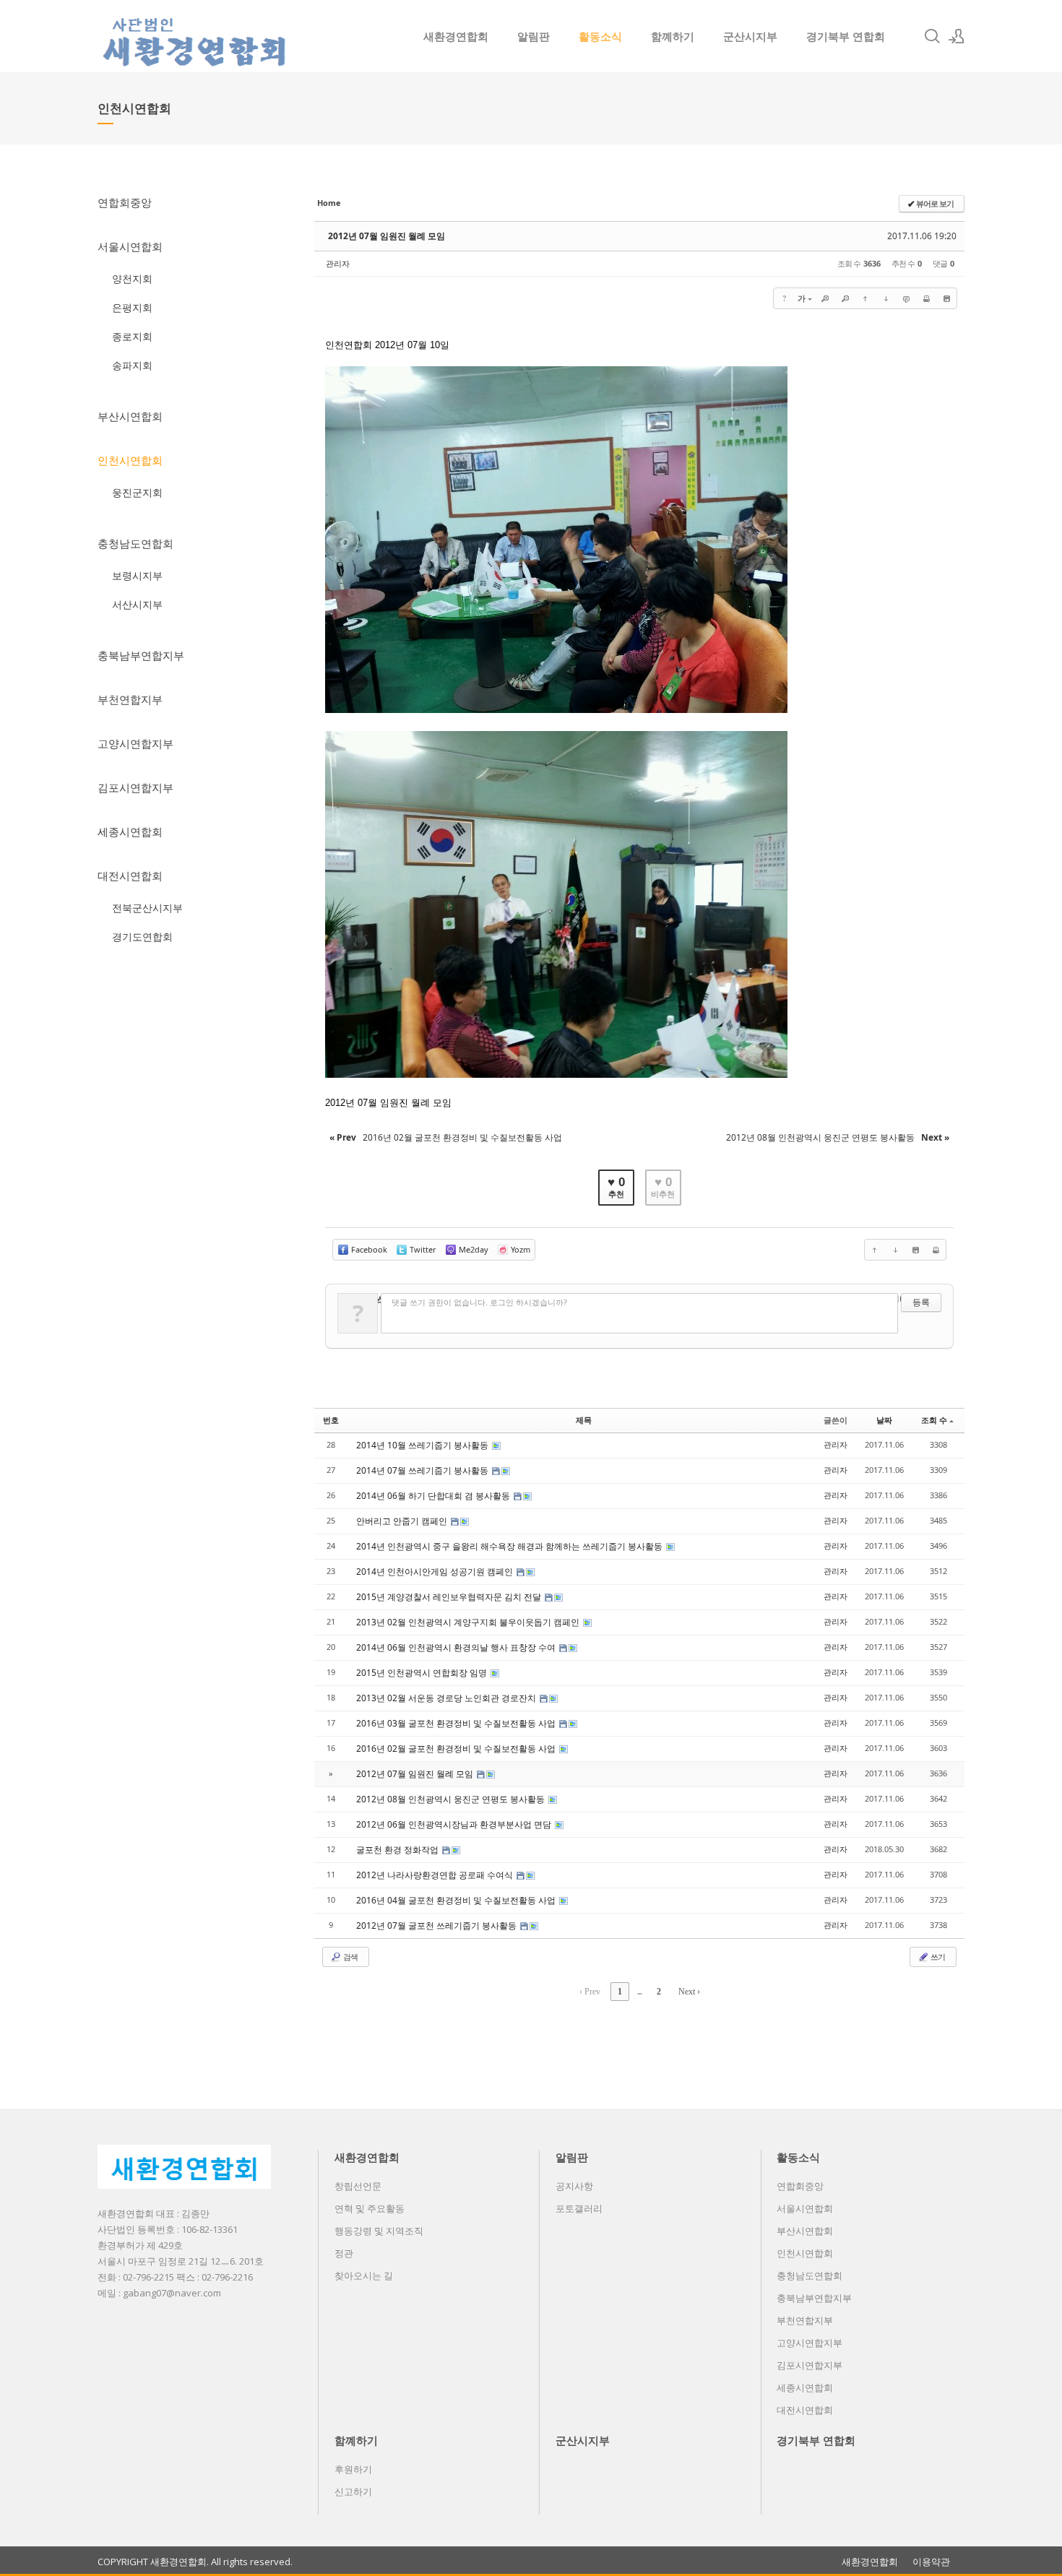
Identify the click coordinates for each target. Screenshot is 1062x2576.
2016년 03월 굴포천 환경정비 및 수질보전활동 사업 (457, 1723)
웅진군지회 (137, 492)
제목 (584, 1420)
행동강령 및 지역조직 (379, 2231)
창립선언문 (358, 2186)
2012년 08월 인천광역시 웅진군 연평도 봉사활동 (452, 1799)
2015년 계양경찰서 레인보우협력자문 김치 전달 (450, 1597)
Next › (689, 1992)
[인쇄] (926, 298)
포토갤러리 (579, 2208)
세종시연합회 (130, 831)
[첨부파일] (946, 298)
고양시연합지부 (135, 743)
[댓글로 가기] (906, 298)
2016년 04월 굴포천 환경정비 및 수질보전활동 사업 (457, 1900)
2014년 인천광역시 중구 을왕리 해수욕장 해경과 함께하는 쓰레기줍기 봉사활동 (510, 1546)
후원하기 (353, 2469)
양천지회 (132, 278)
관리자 (338, 263)
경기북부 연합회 (846, 36)
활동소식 (600, 36)
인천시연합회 (130, 460)
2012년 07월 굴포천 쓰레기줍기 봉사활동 (437, 1925)
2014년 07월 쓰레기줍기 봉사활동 (423, 1470)
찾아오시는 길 (364, 2275)
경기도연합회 (142, 937)
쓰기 (937, 1957)
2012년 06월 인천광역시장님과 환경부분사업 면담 (455, 1824)
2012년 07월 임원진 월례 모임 (387, 236)
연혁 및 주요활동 (370, 2208)
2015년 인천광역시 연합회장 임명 (423, 1673)
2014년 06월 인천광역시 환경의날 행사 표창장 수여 (457, 1647)
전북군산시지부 (147, 908)
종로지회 (132, 336)
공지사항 (574, 2186)
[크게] (825, 298)
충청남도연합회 (135, 543)
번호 (331, 1420)
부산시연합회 (130, 416)
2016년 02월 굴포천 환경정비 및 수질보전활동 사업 (457, 1749)
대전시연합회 (130, 876)
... (639, 1992)
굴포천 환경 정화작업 (398, 1850)
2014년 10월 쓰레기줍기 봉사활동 (423, 1445)
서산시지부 (137, 604)
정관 (344, 2253)
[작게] (845, 298)
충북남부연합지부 (141, 655)
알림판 (534, 36)
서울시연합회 (130, 246)
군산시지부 (750, 36)
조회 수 (934, 1420)
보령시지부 (137, 575)
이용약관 (931, 2562)
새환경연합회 (456, 36)
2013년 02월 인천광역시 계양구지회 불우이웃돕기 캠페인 (469, 1622)
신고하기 (353, 2491)
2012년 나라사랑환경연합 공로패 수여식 (436, 1875)
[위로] (865, 298)
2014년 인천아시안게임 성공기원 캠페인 (436, 1572)
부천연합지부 (130, 699)
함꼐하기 (673, 36)
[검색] (932, 36)
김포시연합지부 (135, 787)
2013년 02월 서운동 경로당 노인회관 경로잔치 (447, 1698)
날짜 (884, 1420)
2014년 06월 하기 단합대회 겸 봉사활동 (434, 1496)
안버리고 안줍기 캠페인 (403, 1521)
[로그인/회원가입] (957, 36)
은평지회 (132, 307)
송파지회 (132, 365)
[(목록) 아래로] (886, 298)
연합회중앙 (125, 202)
